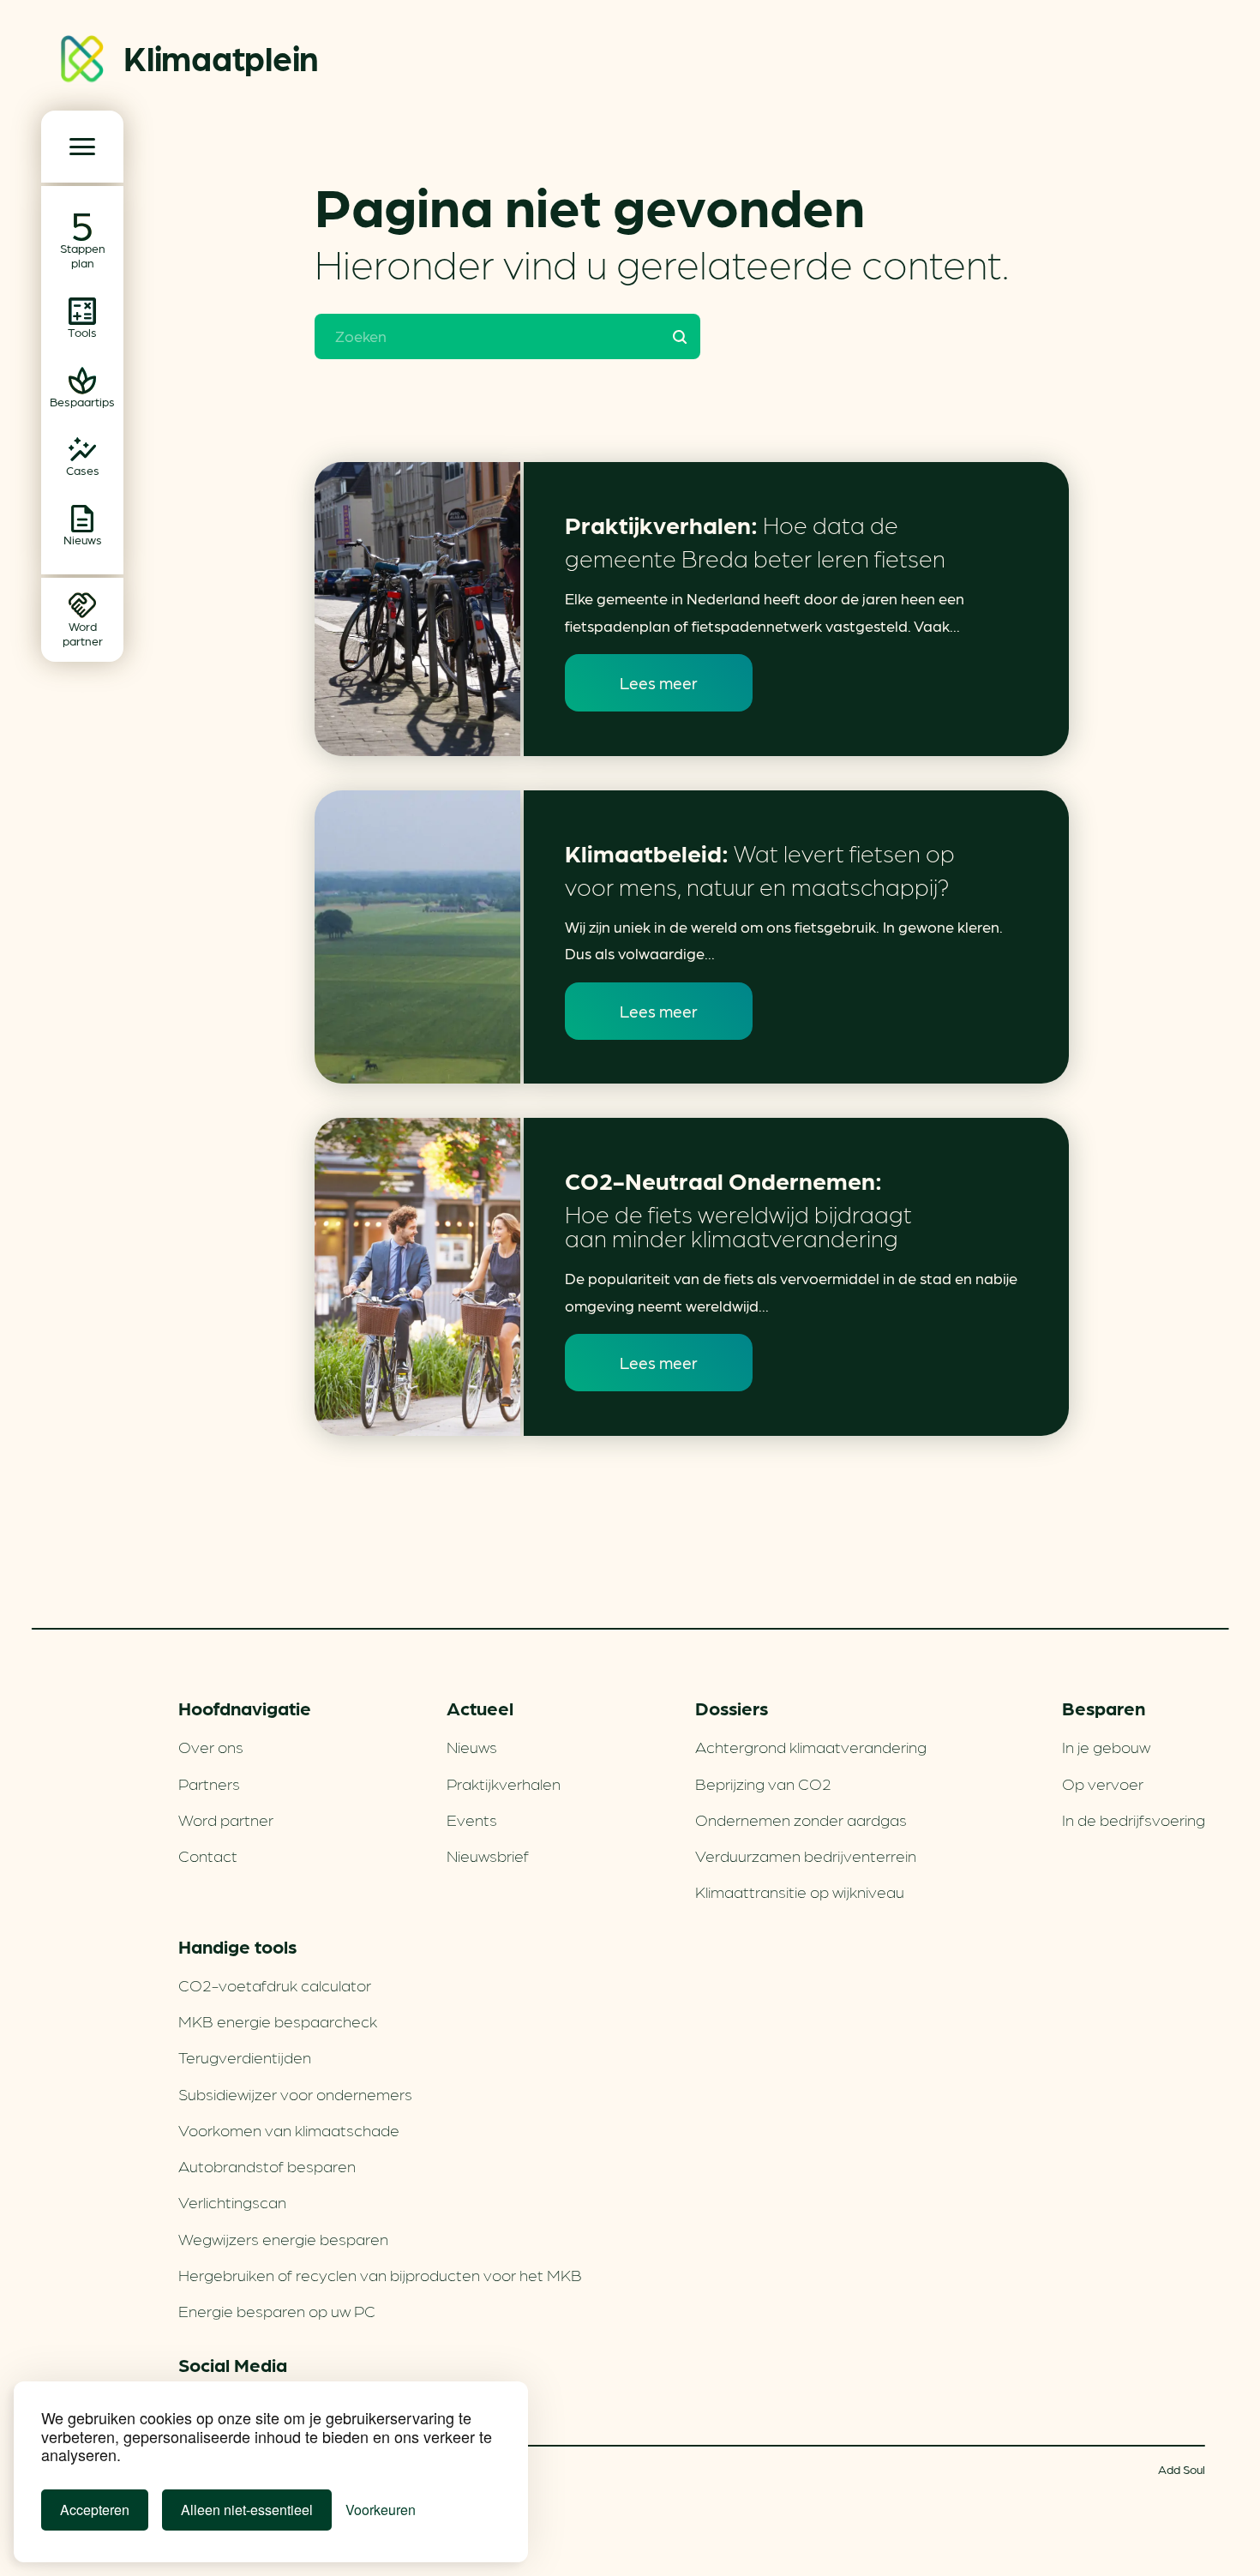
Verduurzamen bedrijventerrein (806, 1855)
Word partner (226, 1819)
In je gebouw (1106, 1746)
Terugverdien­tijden (245, 2057)
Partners (209, 1783)
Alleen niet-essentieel (247, 2510)
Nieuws (472, 1746)
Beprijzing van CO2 (763, 1783)
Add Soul (1182, 2469)
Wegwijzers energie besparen (283, 2238)
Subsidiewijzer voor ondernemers (295, 2093)
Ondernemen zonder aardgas (801, 1819)
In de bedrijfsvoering (1134, 1819)
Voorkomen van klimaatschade (289, 2129)
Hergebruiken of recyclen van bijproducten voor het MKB (380, 2274)
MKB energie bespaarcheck (278, 2021)
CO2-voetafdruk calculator (275, 1985)
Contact (208, 1855)
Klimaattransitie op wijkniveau (800, 1891)
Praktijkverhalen (504, 1783)
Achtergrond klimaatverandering (811, 1746)
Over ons (211, 1746)
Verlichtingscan (232, 2201)
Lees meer (659, 682)
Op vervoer (1103, 1783)
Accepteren (95, 2510)
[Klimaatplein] (82, 62)
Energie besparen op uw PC (277, 2310)
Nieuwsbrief (488, 1855)
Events (472, 1819)
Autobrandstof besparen (267, 2165)
